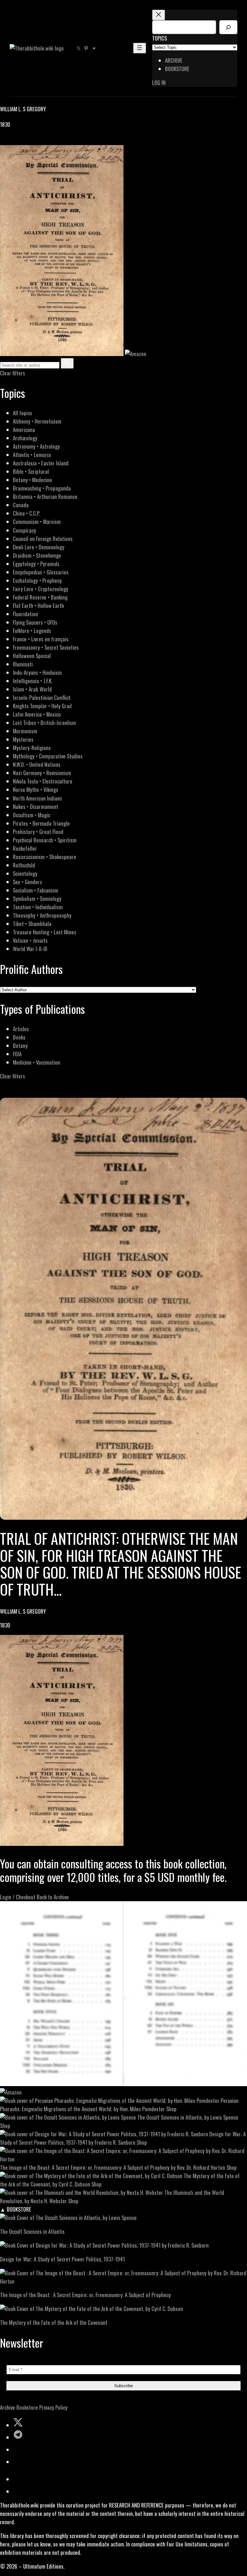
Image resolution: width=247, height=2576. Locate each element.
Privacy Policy (53, 2407)
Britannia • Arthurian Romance (45, 496)
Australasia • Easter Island (41, 463)
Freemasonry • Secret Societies (46, 647)
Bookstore (27, 2407)
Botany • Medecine (32, 480)
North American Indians (37, 798)
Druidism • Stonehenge (37, 555)
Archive (8, 2407)
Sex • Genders (27, 882)
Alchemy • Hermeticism (37, 421)
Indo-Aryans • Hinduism (37, 672)
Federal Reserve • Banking (40, 597)
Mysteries (23, 739)
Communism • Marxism (37, 522)
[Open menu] (140, 48)
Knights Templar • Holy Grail (42, 706)
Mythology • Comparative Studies (48, 756)
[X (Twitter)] (12, 141)
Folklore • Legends (32, 631)
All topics (23, 413)
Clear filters (13, 373)
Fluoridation (25, 614)
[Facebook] (4, 141)
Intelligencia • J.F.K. (33, 681)
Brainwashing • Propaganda (42, 488)
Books (19, 1037)
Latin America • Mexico (37, 714)
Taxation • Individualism (38, 907)
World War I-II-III (30, 949)
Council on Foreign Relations (43, 539)
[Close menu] (159, 15)
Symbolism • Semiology (37, 898)
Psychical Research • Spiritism (45, 840)
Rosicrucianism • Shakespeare (45, 857)
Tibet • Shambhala (32, 924)
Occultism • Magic (32, 815)
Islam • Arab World (32, 689)
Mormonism (25, 731)
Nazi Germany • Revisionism (42, 773)
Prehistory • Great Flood (38, 832)
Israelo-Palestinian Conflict (42, 697)
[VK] (19, 141)
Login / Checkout (18, 1897)
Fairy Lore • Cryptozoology (41, 589)
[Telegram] (26, 141)
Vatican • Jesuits (30, 940)
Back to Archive (53, 1897)
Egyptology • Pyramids (36, 564)
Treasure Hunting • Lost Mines (45, 932)
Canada (21, 505)
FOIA (17, 1054)
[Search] (228, 27)
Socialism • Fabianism (36, 890)
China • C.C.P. (26, 513)
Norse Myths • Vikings (36, 789)
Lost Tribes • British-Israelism (44, 723)
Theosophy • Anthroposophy (42, 915)
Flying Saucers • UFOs (35, 622)
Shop (171, 2109)
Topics (160, 38)
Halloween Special (32, 656)
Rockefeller (25, 848)
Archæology (25, 438)
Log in (159, 83)
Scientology (25, 873)
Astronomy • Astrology (36, 446)
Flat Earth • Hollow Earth (38, 605)
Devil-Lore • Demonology (39, 547)
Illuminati (23, 664)
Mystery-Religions (32, 748)
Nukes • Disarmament (36, 807)
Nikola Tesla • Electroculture (43, 781)
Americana (24, 430)
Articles (21, 1029)
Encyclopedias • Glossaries (41, 572)
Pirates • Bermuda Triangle (41, 823)
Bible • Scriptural (31, 471)
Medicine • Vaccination (37, 1062)
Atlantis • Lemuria (32, 455)
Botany (20, 1045)
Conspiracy (24, 530)
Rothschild (24, 865)
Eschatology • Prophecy (37, 580)
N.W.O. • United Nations (37, 764)
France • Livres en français (41, 639)
